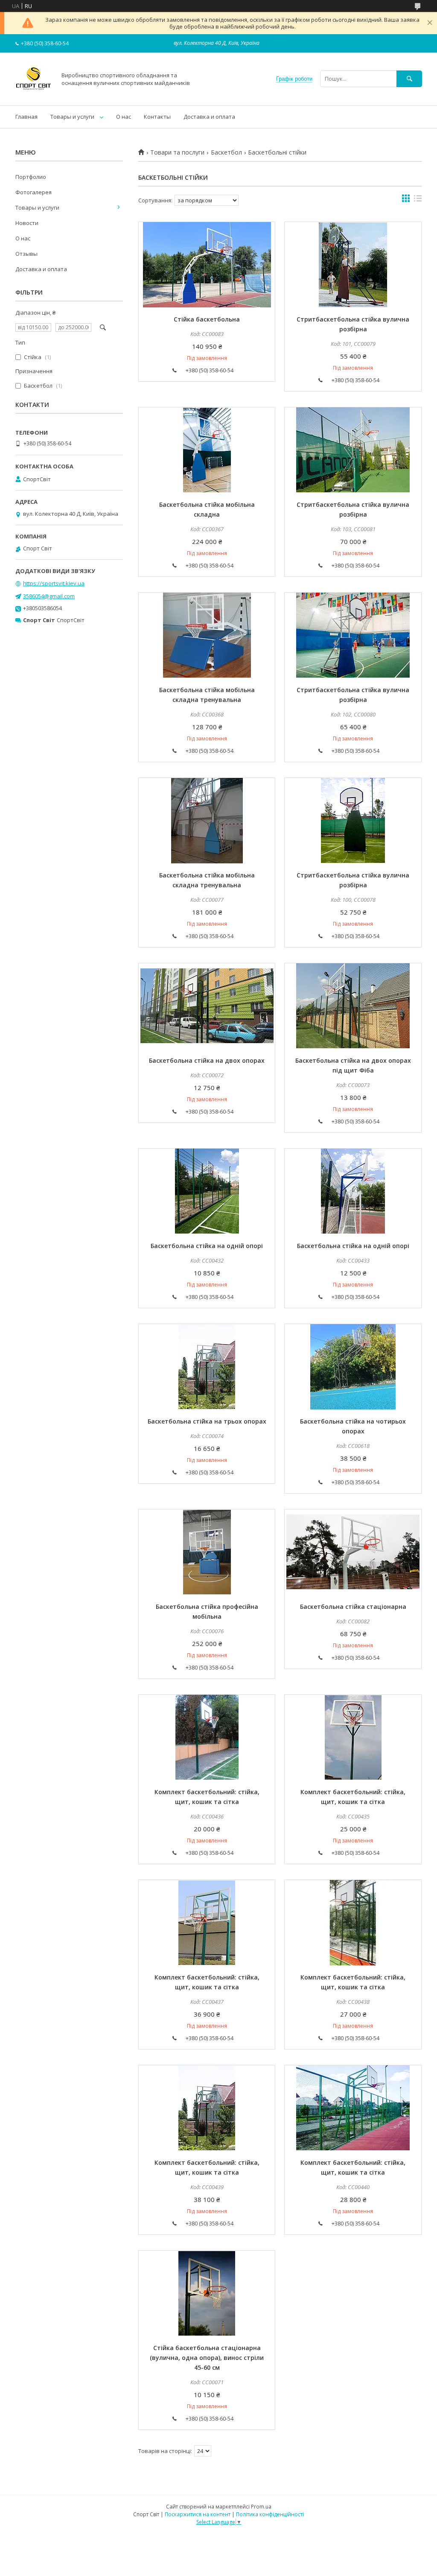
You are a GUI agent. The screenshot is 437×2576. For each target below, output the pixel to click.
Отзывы (26, 254)
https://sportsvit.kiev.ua (54, 583)
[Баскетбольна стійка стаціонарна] (353, 1552)
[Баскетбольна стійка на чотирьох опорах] (353, 1367)
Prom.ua (261, 2507)
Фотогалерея (34, 192)
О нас (124, 117)
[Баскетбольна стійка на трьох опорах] (207, 1367)
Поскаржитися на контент (198, 2514)
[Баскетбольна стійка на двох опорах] (207, 1006)
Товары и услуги (72, 117)
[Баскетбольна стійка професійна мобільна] (207, 1552)
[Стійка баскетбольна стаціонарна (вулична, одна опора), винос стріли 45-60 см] (207, 2293)
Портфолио (31, 177)
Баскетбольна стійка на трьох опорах (207, 1421)
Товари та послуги (177, 152)
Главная (26, 117)
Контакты (157, 117)
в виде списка (418, 200)
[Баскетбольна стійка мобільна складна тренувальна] (207, 635)
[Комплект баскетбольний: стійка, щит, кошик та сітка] (207, 1737)
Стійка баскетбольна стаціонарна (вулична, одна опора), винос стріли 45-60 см (207, 2358)
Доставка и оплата (209, 117)
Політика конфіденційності (270, 2514)
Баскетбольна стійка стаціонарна (353, 1607)
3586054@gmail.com (49, 596)
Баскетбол (226, 152)
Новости (27, 223)
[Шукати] (409, 79)
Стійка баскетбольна (207, 319)
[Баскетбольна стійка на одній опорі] (207, 1191)
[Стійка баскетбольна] (207, 265)
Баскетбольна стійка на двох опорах (207, 1060)
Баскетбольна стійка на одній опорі (207, 1246)
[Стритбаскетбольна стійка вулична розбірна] (353, 265)
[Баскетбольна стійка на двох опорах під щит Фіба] (353, 1006)
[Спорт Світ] (34, 94)
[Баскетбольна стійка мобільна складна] (207, 450)
